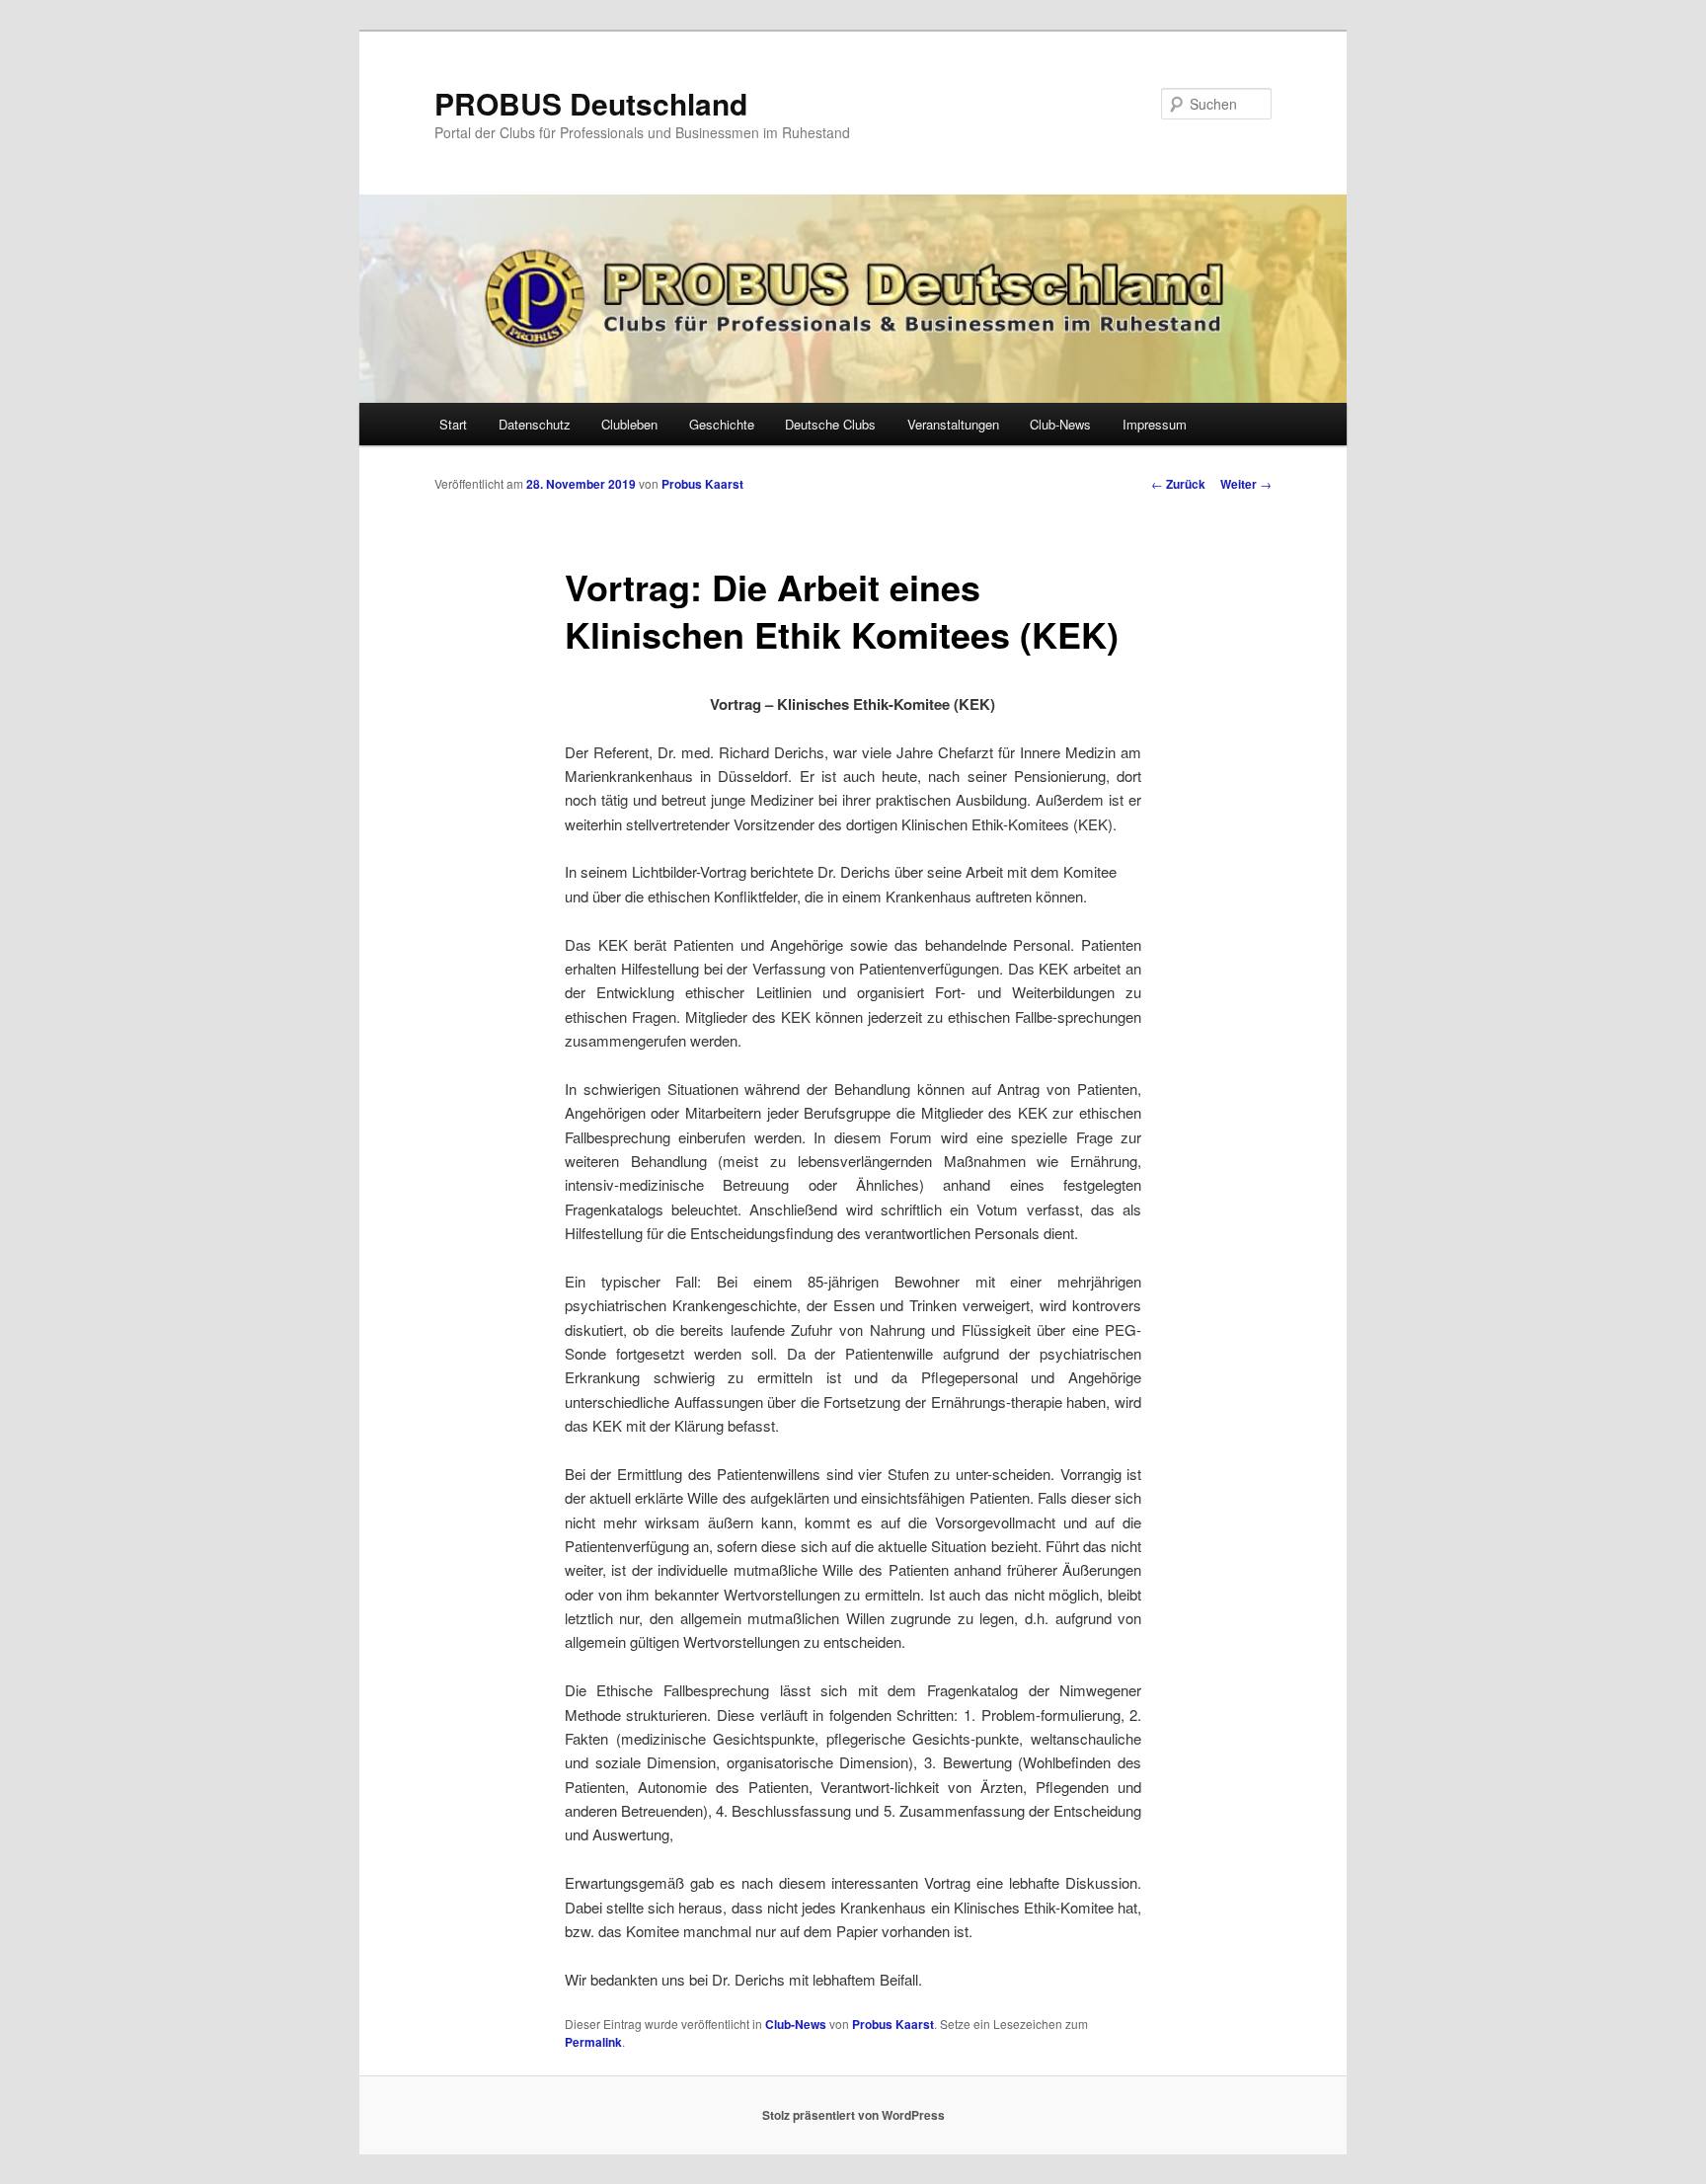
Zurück (1178, 484)
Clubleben (629, 424)
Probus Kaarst (702, 484)
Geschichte (722, 424)
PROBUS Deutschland (591, 103)
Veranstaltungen (953, 424)
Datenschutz (535, 424)
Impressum (1155, 424)
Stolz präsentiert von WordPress (853, 2115)
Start (453, 424)
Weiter (1246, 484)
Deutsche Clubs (830, 424)
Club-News (1060, 424)
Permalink (593, 2042)
